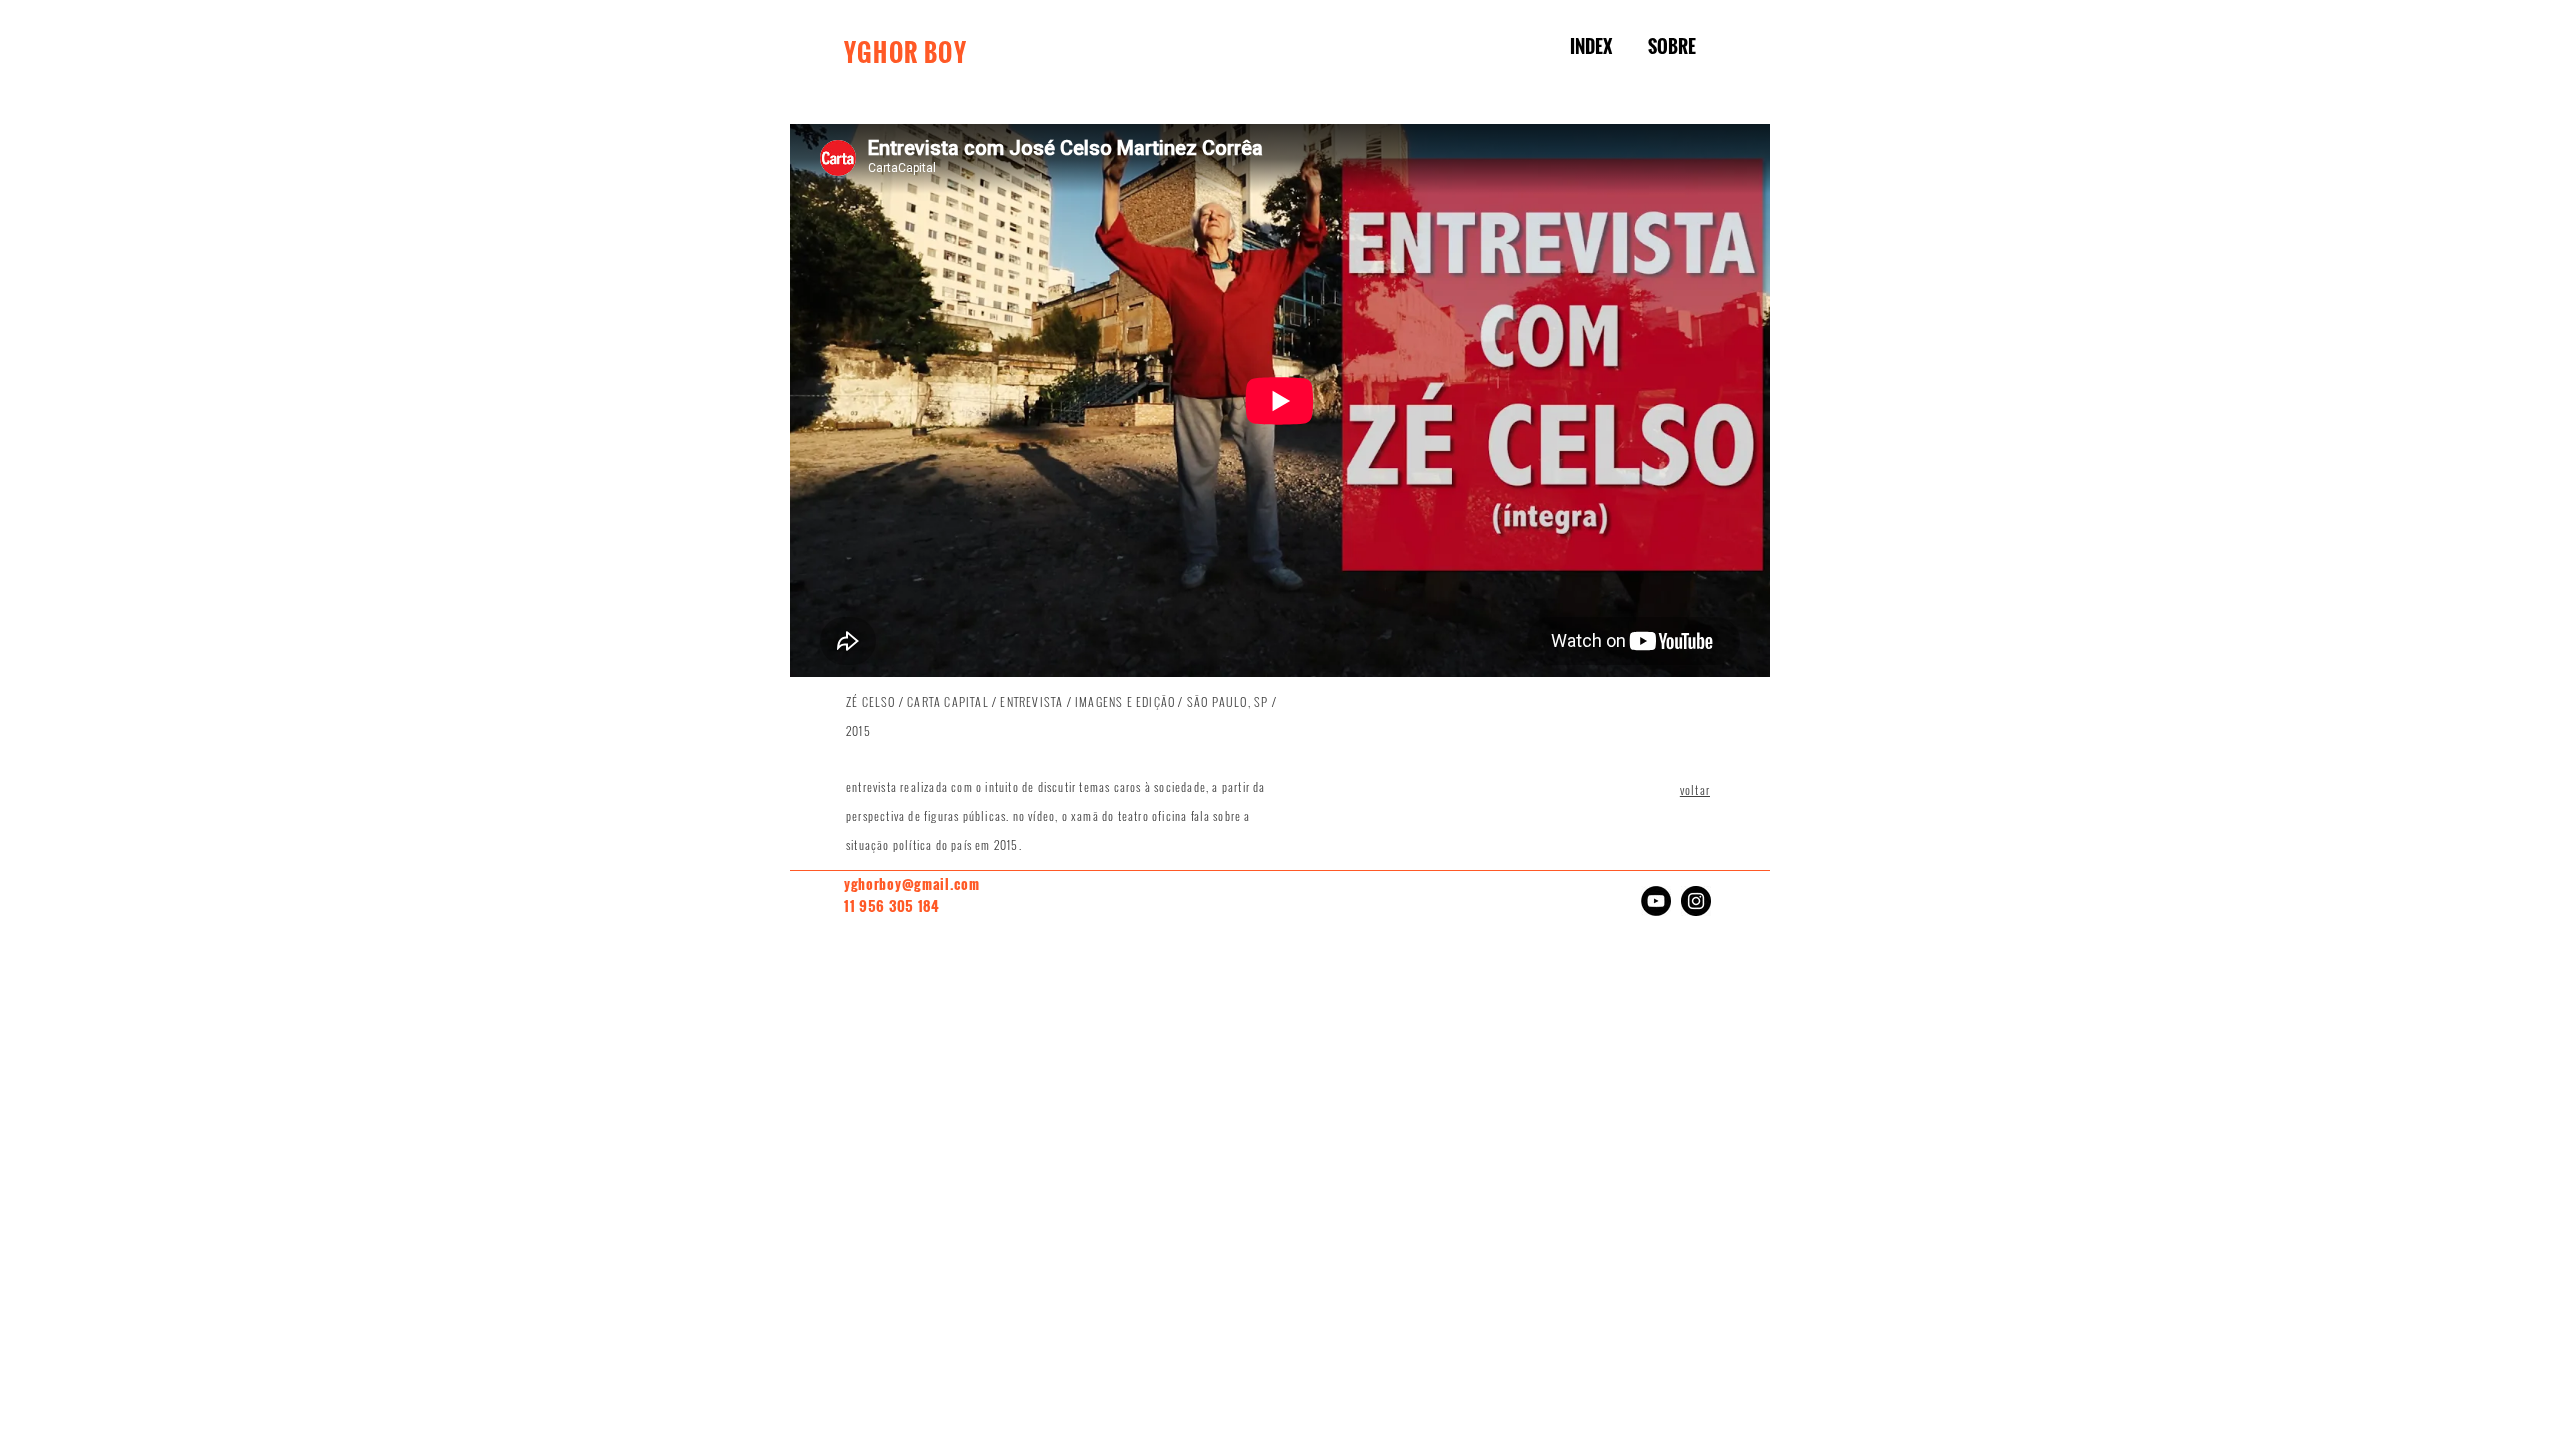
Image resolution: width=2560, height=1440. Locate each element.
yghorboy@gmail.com (912, 883)
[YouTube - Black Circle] (1656, 901)
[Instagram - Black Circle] (1696, 901)
